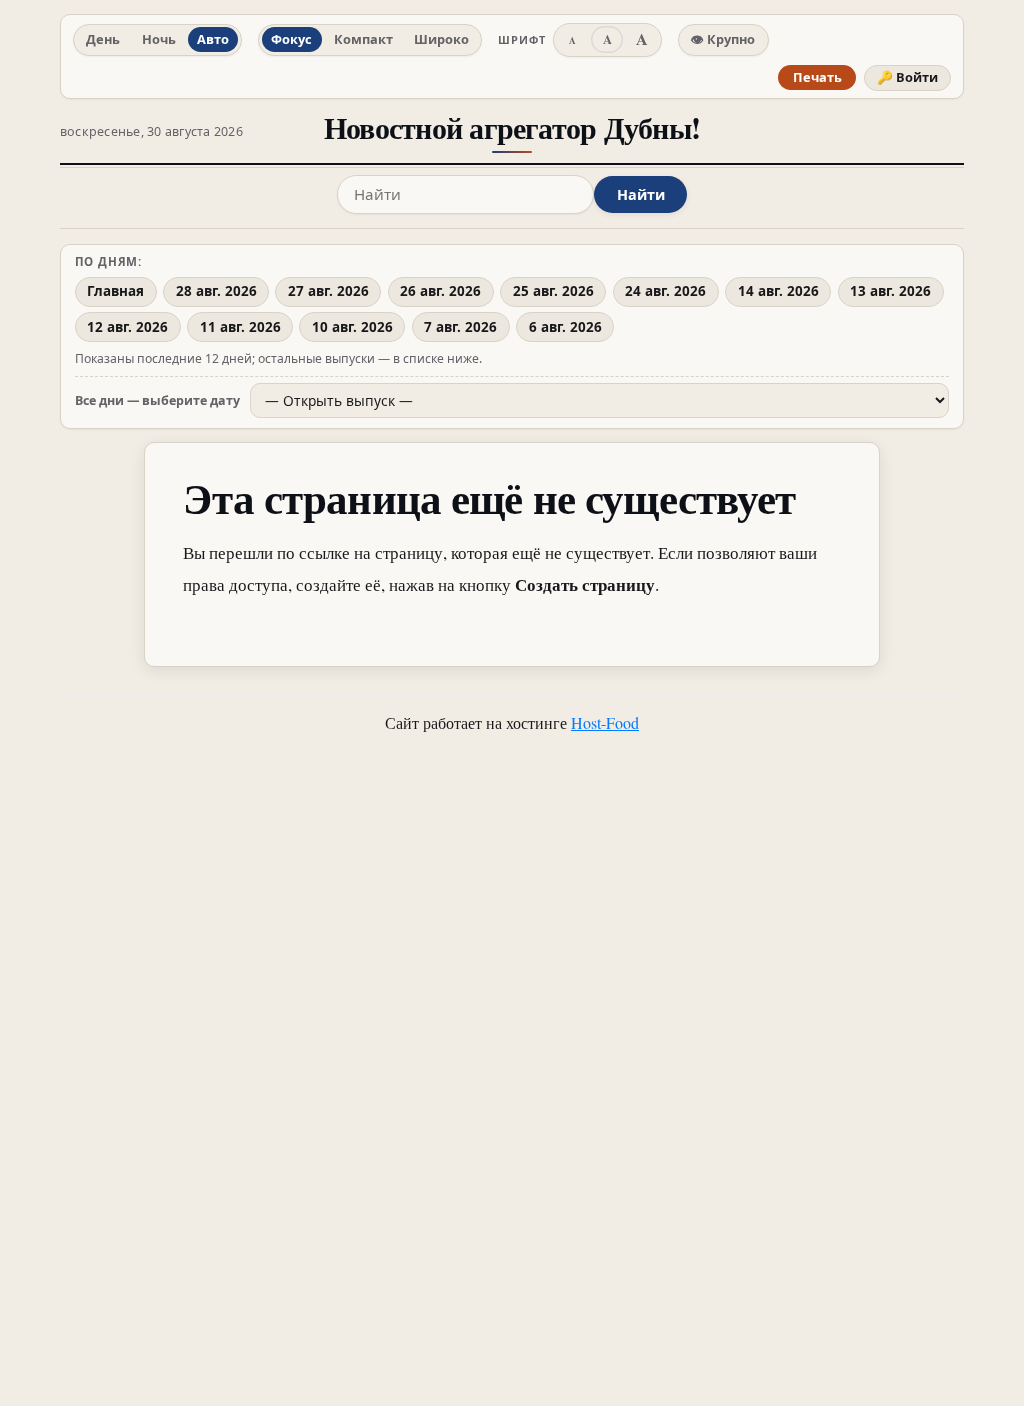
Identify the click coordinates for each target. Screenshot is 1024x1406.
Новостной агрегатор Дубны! (512, 127)
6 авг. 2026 (565, 327)
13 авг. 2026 (890, 291)
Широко (441, 39)
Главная (115, 291)
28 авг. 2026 (216, 291)
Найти (641, 194)
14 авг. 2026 (778, 291)
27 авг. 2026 (328, 291)
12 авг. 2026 (127, 327)
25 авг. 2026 (553, 291)
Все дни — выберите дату (157, 400)
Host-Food (605, 722)
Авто (213, 39)
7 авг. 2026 (460, 327)
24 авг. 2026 (665, 291)
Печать (817, 77)
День (103, 39)
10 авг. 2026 (352, 327)
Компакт (363, 39)
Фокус (291, 39)
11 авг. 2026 (240, 327)
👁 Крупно (723, 39)
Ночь (159, 39)
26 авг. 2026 (440, 291)
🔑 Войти (907, 77)
